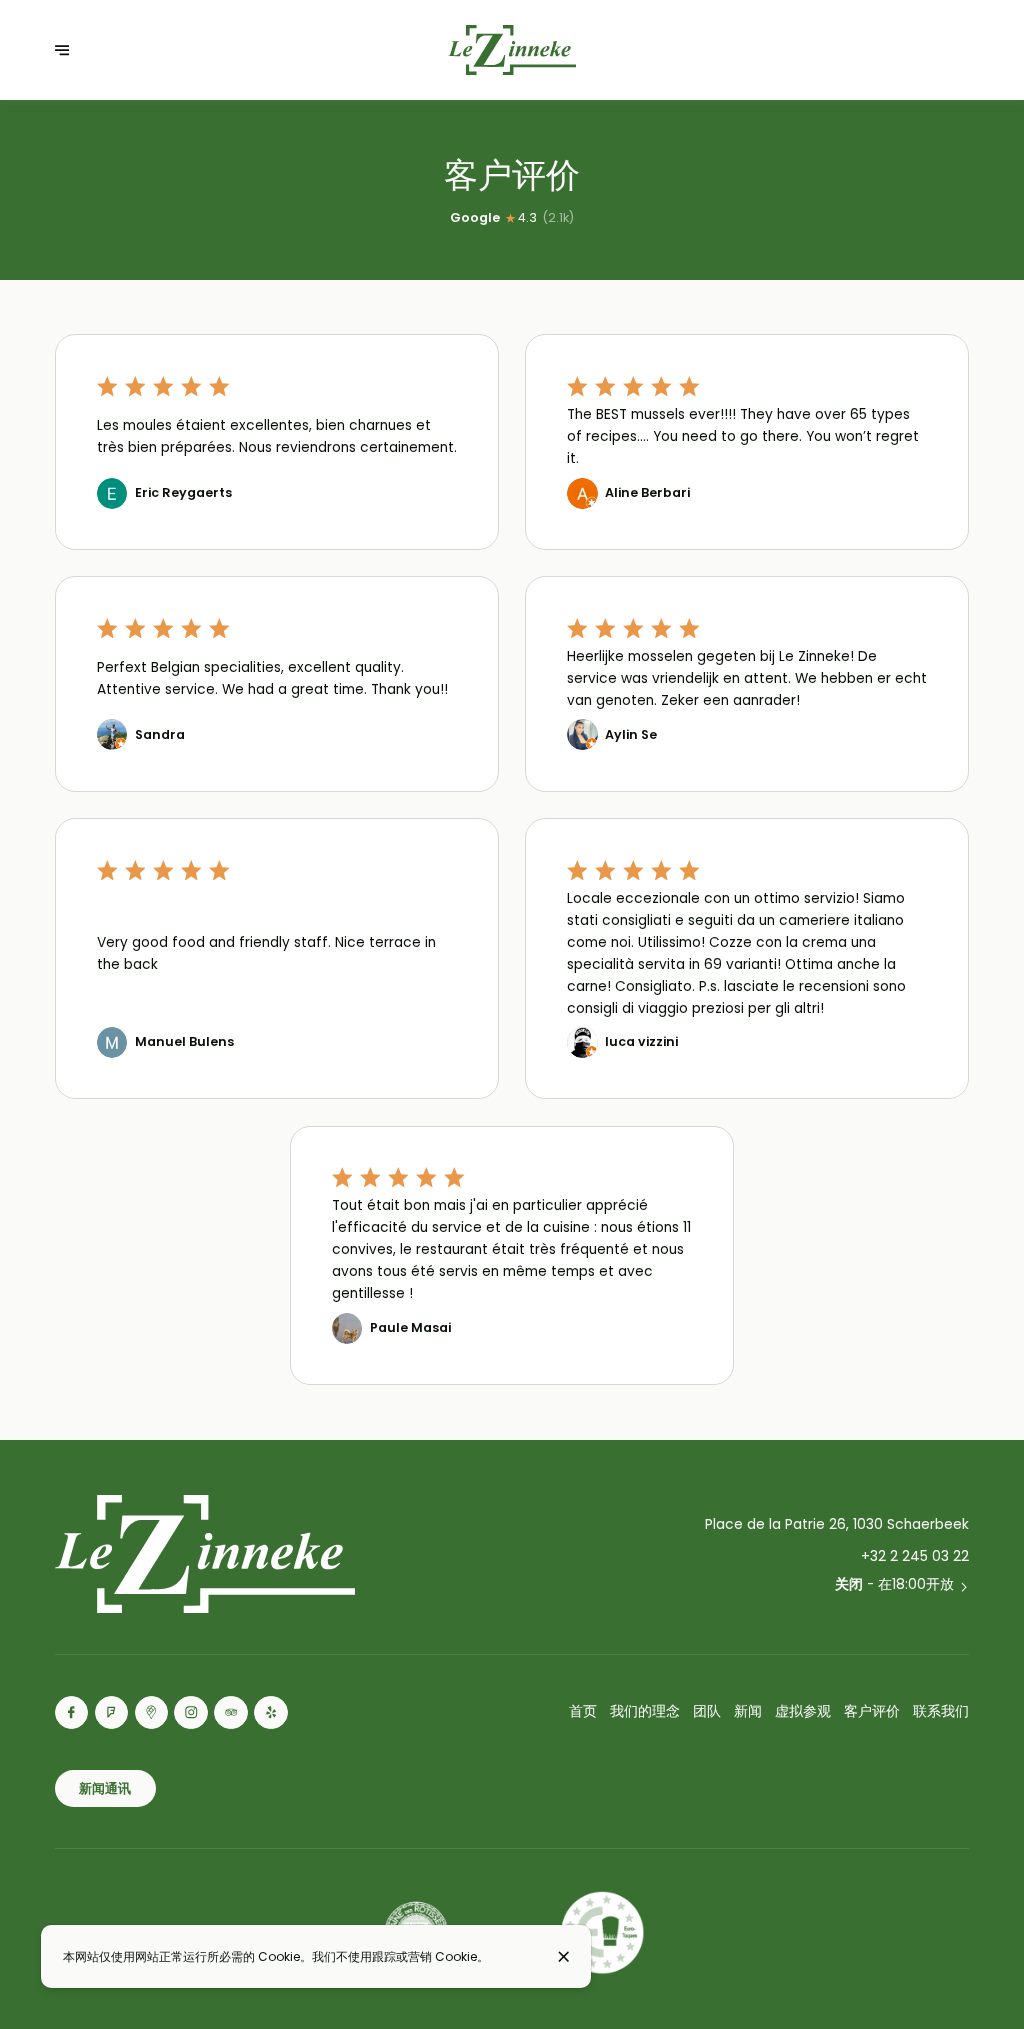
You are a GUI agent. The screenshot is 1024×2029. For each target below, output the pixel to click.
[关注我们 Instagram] (191, 1713)
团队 (707, 1711)
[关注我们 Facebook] (72, 1713)
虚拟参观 (803, 1711)
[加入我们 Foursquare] (112, 1713)
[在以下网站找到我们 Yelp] (271, 1713)
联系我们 (941, 1711)
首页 (583, 1711)
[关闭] (563, 1956)
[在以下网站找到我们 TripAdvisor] (231, 1713)
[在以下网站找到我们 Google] (152, 1713)
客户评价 (872, 1711)
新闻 (748, 1711)
